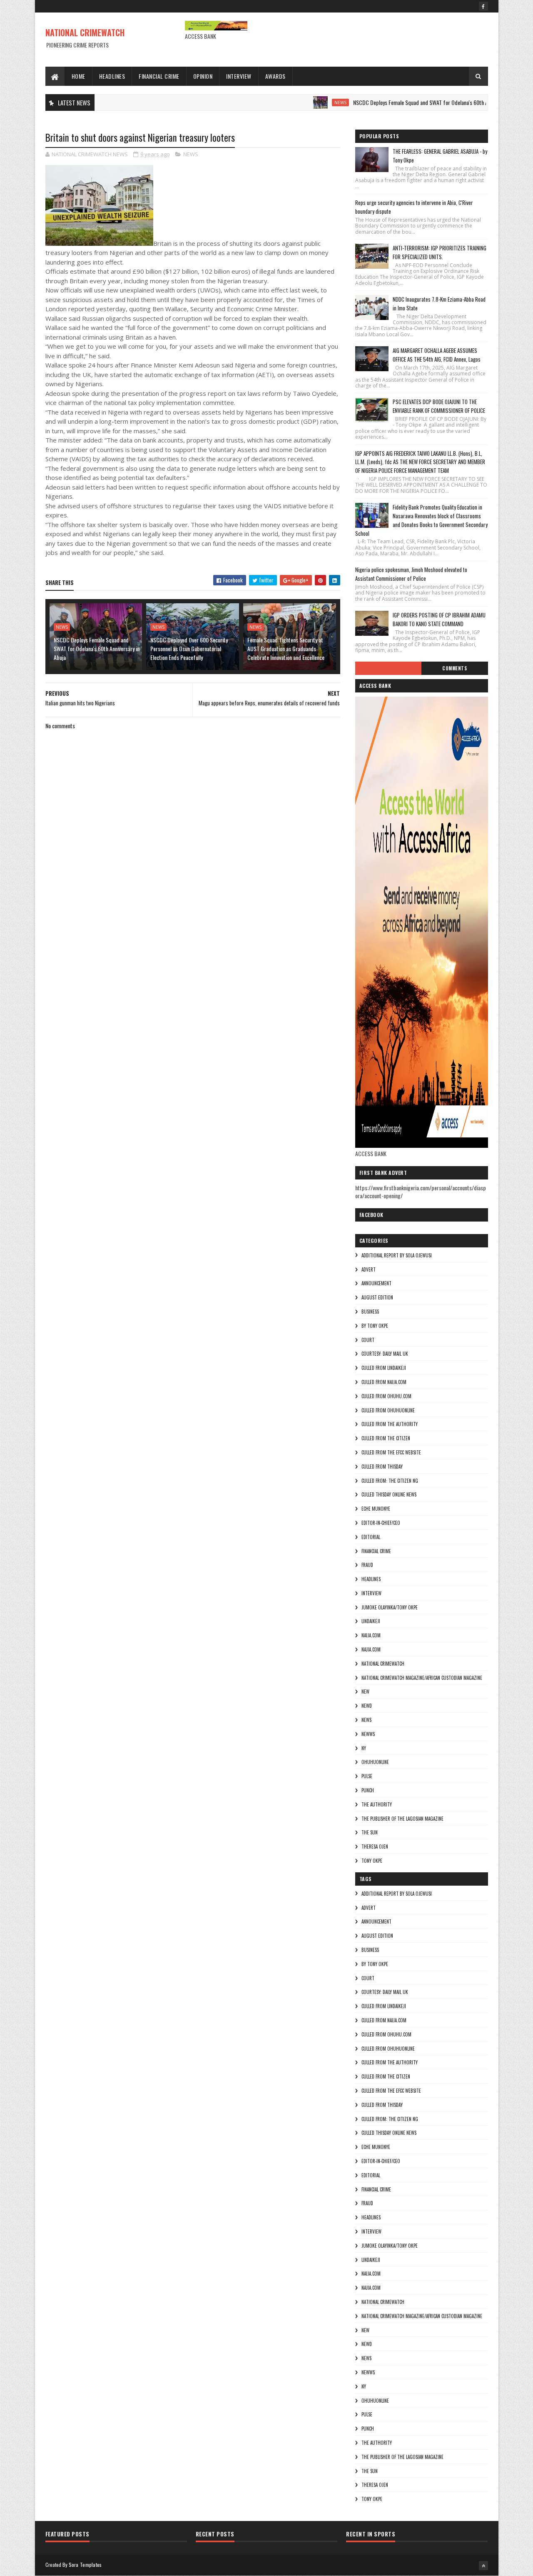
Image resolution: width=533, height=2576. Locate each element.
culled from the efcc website (391, 1452)
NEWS (298, 102)
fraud (367, 1565)
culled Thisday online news (389, 1494)
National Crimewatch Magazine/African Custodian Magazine (422, 1678)
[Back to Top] (483, 2566)
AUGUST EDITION (377, 1297)
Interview (239, 76)
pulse (367, 1776)
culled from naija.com (384, 1382)
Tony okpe (372, 1861)
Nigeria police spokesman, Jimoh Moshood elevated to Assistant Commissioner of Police (411, 574)
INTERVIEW (371, 1593)
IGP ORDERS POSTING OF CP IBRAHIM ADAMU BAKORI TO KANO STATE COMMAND (439, 619)
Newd (367, 1706)
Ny (364, 1748)
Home (78, 76)
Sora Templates (85, 2565)
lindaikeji (371, 1621)
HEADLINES (371, 1579)
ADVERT (369, 1269)
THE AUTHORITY (377, 1804)
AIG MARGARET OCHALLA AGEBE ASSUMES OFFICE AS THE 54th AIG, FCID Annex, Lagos (437, 355)
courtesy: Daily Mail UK (385, 1354)
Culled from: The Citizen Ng (390, 1481)
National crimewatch (383, 1664)
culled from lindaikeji (384, 1368)
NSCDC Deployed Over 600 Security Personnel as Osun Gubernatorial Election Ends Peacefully (189, 648)
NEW (365, 1692)
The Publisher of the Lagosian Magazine (402, 1819)
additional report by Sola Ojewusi (397, 1255)
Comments (455, 668)
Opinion (203, 76)
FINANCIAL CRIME (376, 1551)
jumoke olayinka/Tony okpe (390, 1607)
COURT (368, 1340)
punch (368, 1790)
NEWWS (368, 1734)
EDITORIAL (371, 1537)
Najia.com (371, 1649)
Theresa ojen (375, 1846)
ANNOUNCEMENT (376, 1283)
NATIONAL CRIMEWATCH (85, 32)
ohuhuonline (375, 1762)
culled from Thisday (382, 1467)
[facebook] (483, 6)
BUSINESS (370, 1312)
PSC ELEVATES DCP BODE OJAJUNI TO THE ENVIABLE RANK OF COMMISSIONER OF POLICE (439, 406)
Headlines (112, 76)
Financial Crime (159, 76)
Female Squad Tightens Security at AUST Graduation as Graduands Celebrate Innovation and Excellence (286, 648)
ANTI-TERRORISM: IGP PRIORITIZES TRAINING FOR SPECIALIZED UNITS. (440, 252)
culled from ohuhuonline (388, 1410)
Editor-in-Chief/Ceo (381, 1523)
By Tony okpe (375, 1326)
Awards (275, 76)
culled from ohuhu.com (386, 1396)
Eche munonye (376, 1509)
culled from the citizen (386, 1438)
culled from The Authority (390, 1424)
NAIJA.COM (371, 1635)
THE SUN (370, 1832)
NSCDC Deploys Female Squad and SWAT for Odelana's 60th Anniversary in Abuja (398, 102)
